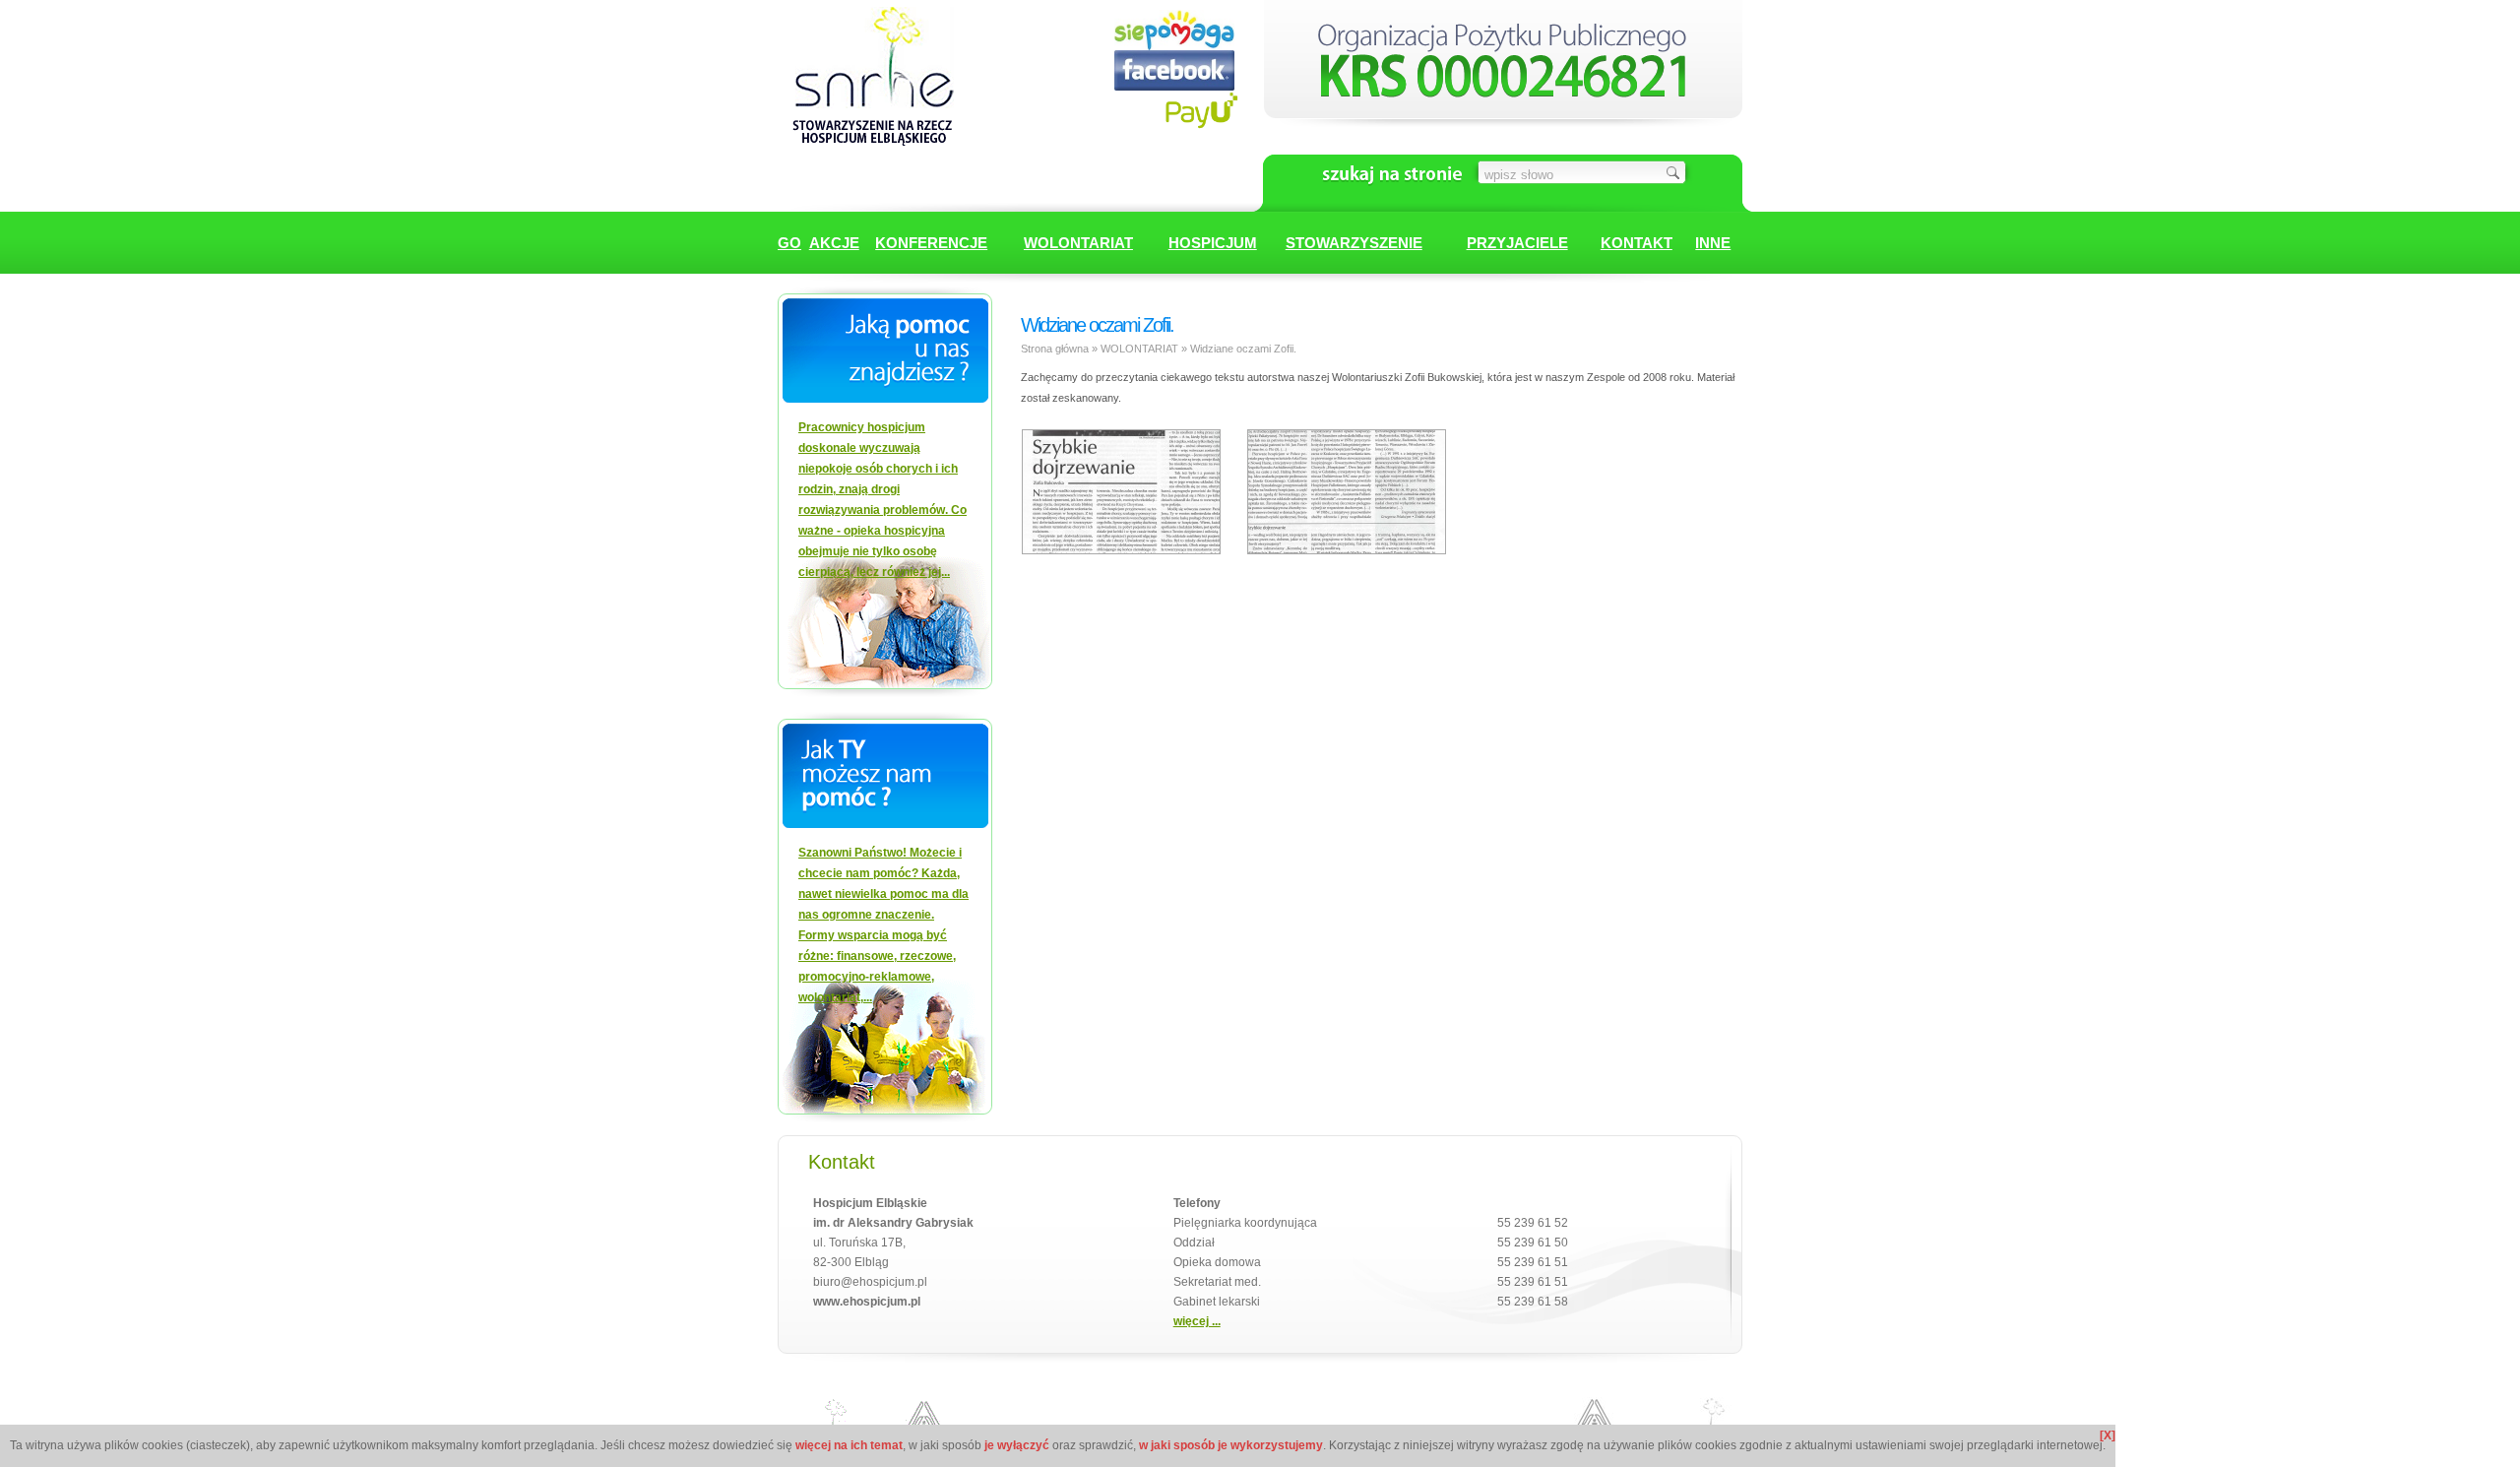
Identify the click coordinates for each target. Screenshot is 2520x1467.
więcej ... (1197, 1321)
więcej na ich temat (849, 1445)
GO (789, 243)
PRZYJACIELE (1517, 243)
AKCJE (834, 243)
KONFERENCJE (931, 243)
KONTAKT (1637, 243)
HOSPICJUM (1213, 243)
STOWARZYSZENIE (1354, 243)
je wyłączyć (1017, 1445)
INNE (1713, 243)
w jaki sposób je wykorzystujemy (1231, 1445)
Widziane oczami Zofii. (1243, 349)
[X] (2108, 1435)
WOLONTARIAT (1078, 243)
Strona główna (1055, 349)
